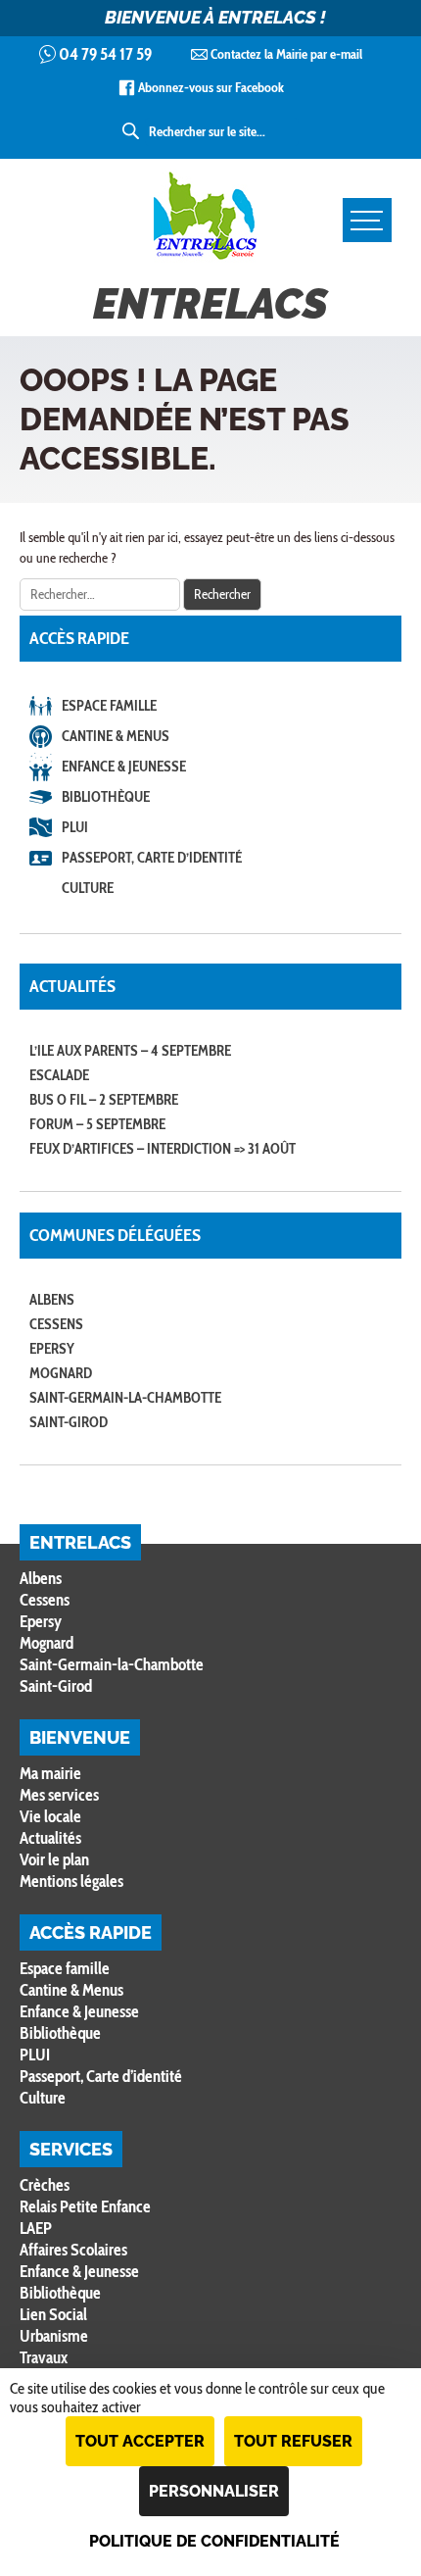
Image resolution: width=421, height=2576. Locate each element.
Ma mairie (50, 1773)
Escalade (59, 1075)
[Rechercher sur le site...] (132, 131)
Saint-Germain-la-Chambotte (125, 1398)
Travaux (44, 2357)
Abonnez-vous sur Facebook (211, 87)
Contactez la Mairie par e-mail (286, 54)
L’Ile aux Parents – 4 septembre (130, 1051)
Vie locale (50, 1816)
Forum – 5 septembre (97, 1124)
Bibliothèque (106, 797)
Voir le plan (54, 1859)
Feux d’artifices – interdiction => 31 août (163, 1149)
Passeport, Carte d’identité (152, 858)
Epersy (52, 1349)
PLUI (75, 827)
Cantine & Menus (116, 736)
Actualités (50, 1838)
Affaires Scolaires (73, 2250)
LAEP (36, 2228)
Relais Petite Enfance (85, 2206)
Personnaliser (214, 2491)
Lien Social (53, 2314)
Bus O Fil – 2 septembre (104, 1100)
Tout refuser (293, 2441)
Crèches (45, 2185)
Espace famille (109, 706)
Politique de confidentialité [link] (214, 2541)
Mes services (59, 1795)
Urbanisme (54, 2336)
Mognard (61, 1373)
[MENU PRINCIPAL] (367, 220)
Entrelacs (210, 304)
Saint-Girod (69, 1422)
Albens (52, 1300)
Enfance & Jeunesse (124, 767)
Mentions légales (71, 1881)
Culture (88, 888)
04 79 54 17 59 (105, 54)
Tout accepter (140, 2441)
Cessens (56, 1324)
